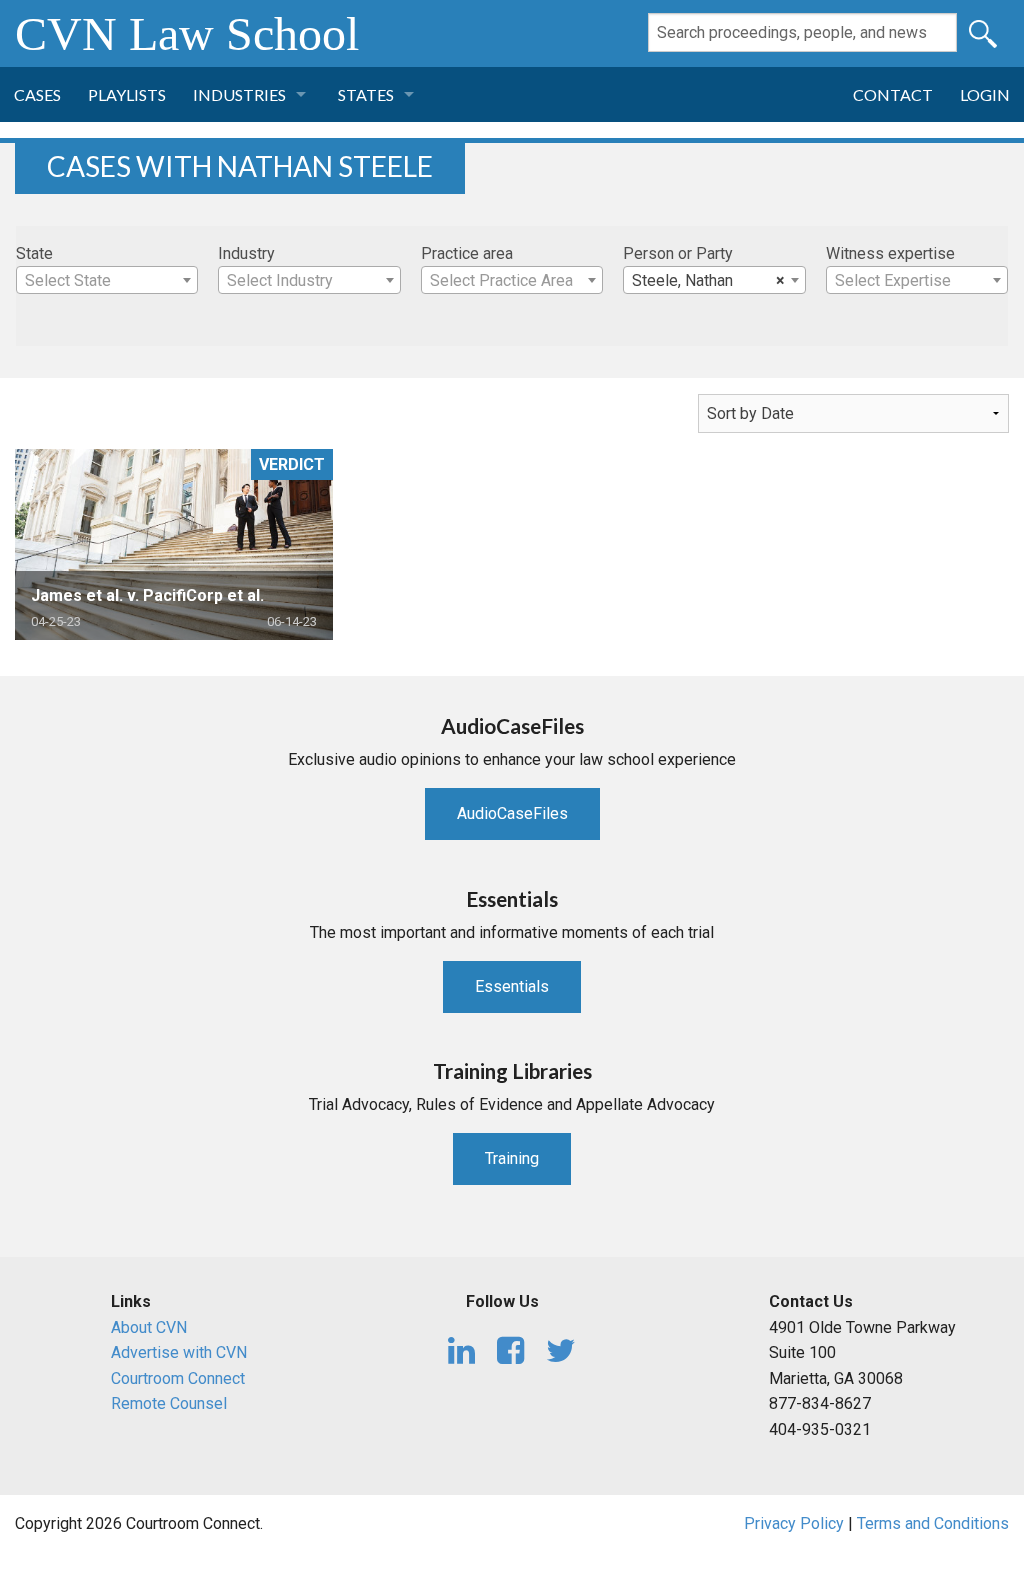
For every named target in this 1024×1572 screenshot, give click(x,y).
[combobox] (107, 280)
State (34, 253)
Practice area (467, 253)
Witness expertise (890, 253)
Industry (246, 253)
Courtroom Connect (178, 1378)
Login (985, 94)
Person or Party (678, 253)
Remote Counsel (169, 1403)
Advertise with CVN (179, 1352)
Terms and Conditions (933, 1523)
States (366, 94)
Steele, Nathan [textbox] (708, 280)
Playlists (127, 94)
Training (512, 1158)
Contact (893, 94)
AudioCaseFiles (512, 813)
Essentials (512, 986)
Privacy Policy (794, 1523)
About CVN (149, 1327)
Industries (239, 94)
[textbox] (107, 281)
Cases (37, 94)
